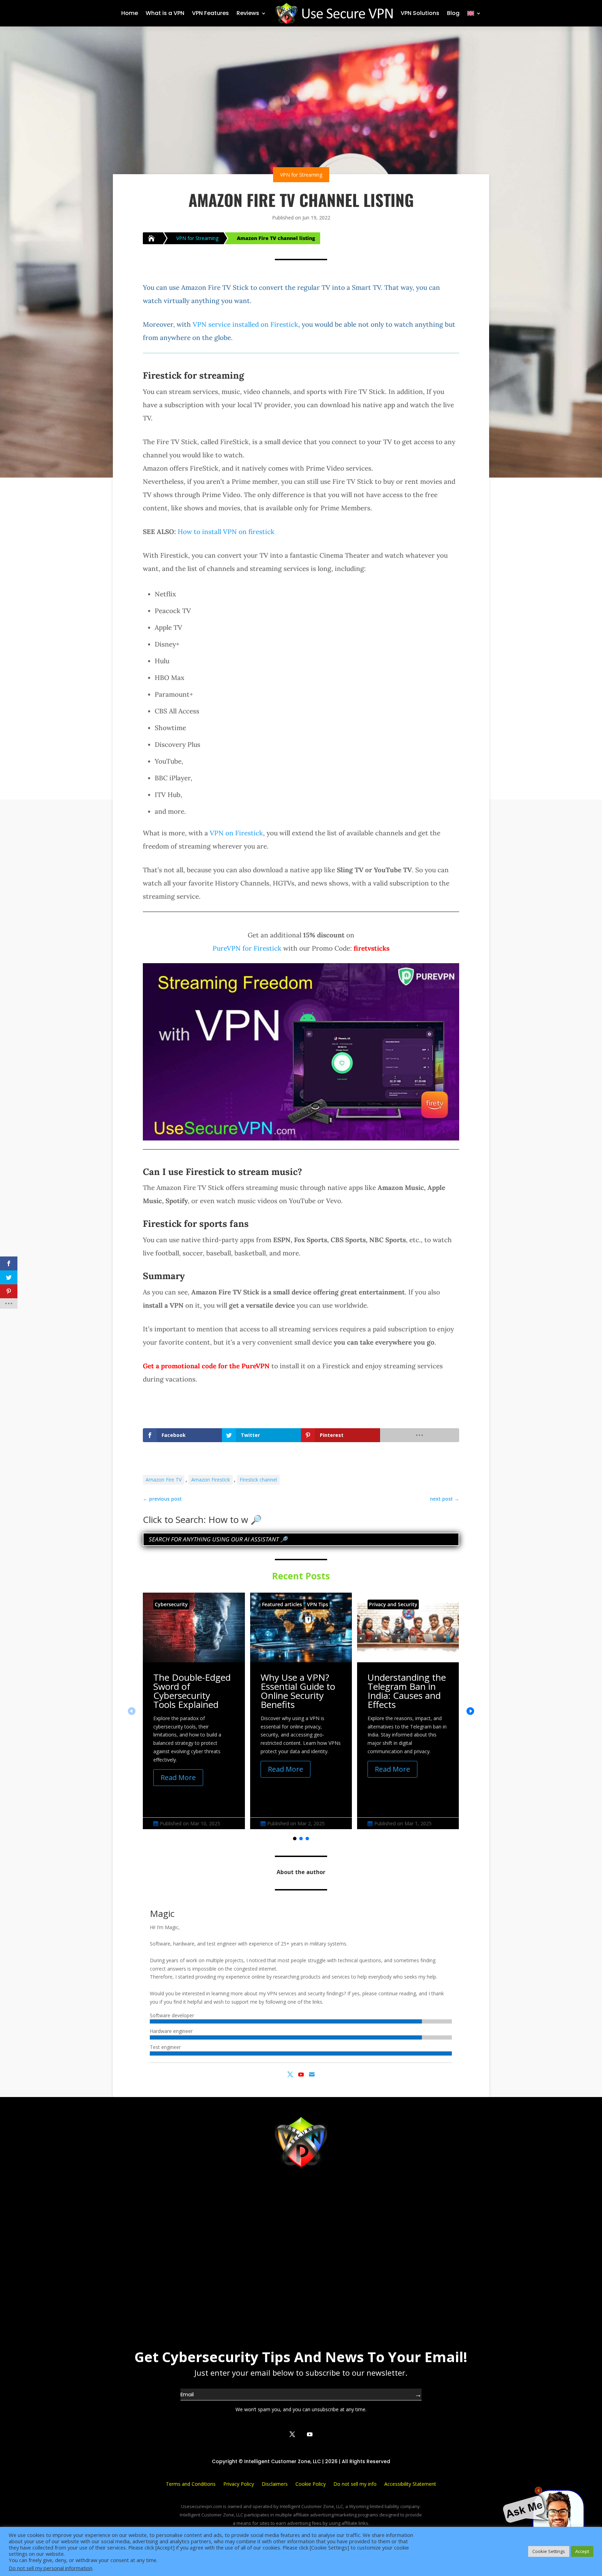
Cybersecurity (171, 1604)
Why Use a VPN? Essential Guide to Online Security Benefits (298, 1691)
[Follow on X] (292, 2434)
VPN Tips (318, 1604)
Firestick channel (258, 1480)
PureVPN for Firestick (247, 948)
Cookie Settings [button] (549, 2551)
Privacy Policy (239, 2484)
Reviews (248, 13)
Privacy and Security (393, 1604)
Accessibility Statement (410, 2484)
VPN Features (210, 13)
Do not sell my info (355, 2484)
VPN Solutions (420, 13)
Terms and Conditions (191, 2484)
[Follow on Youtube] (310, 2434)
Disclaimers (275, 2484)
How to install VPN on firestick (226, 532)
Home (130, 13)
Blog (453, 13)
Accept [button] (582, 2551)
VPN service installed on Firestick (245, 324)
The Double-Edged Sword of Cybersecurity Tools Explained (192, 1691)
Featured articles (282, 1604)
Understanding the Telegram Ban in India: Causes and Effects (407, 1691)
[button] (470, 1711)
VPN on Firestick (236, 833)
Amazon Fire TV (164, 1480)
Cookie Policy (311, 2484)
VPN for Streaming (301, 175)
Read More (178, 1777)
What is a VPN (165, 13)
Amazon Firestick (211, 1480)
